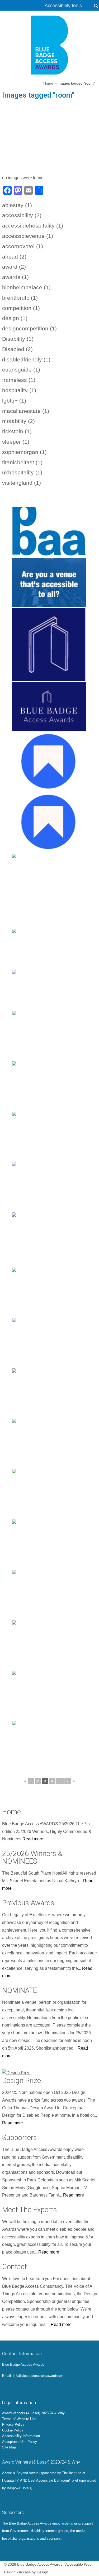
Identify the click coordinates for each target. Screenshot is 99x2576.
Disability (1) (18, 339)
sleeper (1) (16, 442)
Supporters (20, 2138)
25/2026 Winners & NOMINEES (32, 1857)
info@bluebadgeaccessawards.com (39, 2376)
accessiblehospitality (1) (33, 226)
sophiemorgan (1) (24, 452)
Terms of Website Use (19, 2419)
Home (11, 1812)
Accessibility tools (63, 6)
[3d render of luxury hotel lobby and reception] (49, 1746)
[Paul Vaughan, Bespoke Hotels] (49, 1187)
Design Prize (22, 2081)
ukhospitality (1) (22, 472)
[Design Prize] (50, 2072)
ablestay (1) (17, 205)
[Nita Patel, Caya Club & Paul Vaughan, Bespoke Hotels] (49, 1086)
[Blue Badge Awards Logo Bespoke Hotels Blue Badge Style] (49, 532)
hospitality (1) (19, 390)
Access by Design (34, 2572)
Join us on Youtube (35, 2388)
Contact (15, 2267)
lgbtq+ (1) (14, 401)
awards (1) (15, 277)
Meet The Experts (30, 2210)
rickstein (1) (17, 431)
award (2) (14, 267)
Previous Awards (28, 1903)
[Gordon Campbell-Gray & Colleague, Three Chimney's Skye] (49, 1136)
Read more (33, 1839)
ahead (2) (14, 257)
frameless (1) (19, 380)
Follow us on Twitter (6, 2388)
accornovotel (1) (23, 246)
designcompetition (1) (29, 328)
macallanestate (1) (26, 411)
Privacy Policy (13, 2424)
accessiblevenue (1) (28, 236)
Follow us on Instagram (28, 2388)
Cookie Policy (13, 2430)
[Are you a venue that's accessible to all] (49, 582)
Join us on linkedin (20, 2388)
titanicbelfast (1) (22, 462)
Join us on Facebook (13, 2388)
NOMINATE (20, 1990)
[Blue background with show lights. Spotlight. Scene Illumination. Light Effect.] (49, 1595)
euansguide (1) (21, 370)
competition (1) (21, 308)
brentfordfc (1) (20, 298)
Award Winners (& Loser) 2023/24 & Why (33, 2413)
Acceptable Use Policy (20, 2442)
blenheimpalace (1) (26, 287)
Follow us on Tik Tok (43, 2388)
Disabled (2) (17, 349)
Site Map (9, 2447)
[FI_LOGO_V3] (50, 45)
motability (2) (18, 421)
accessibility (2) (22, 215)
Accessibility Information (21, 2436)
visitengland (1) (22, 483)
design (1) (15, 318)
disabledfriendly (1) (26, 359)
